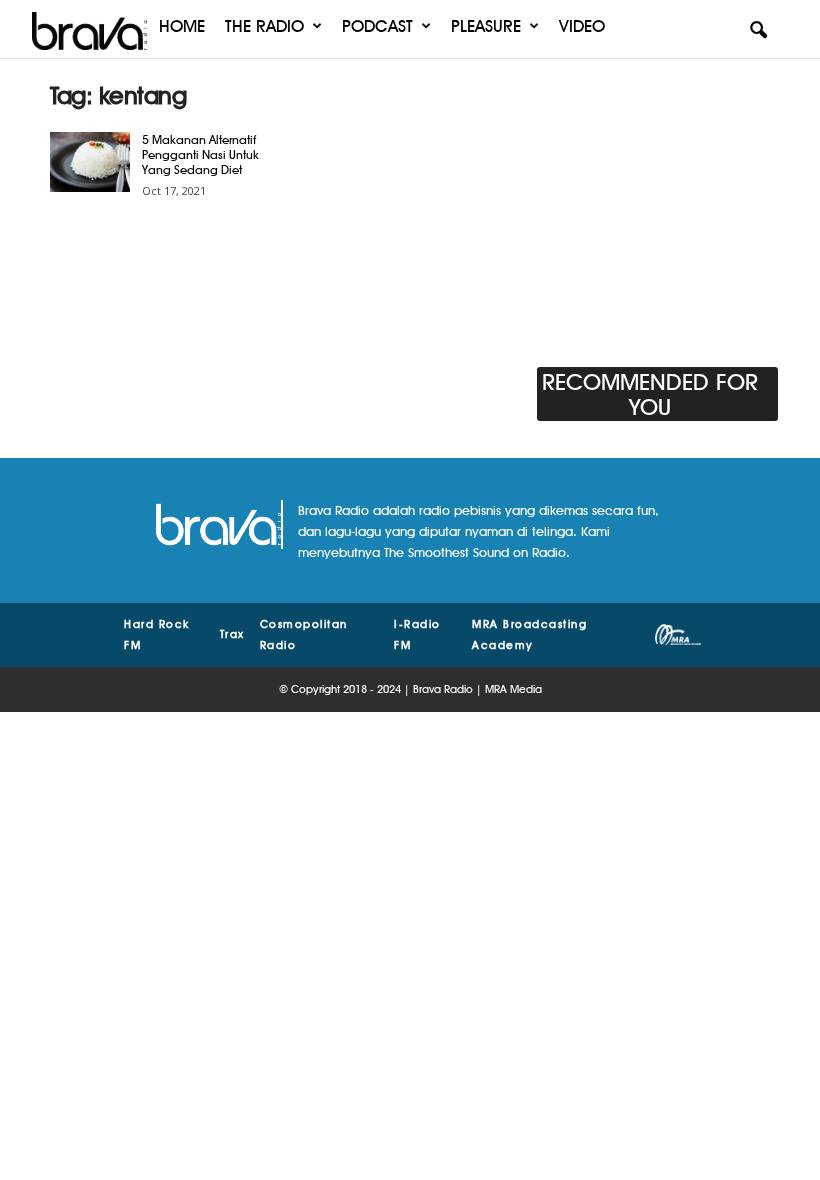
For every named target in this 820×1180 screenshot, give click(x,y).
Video (582, 26)
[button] (758, 31)
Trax (232, 634)
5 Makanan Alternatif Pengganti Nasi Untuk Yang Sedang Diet (200, 154)
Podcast (377, 26)
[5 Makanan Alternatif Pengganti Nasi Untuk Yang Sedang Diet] (90, 162)
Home (182, 26)
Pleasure (486, 26)
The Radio (264, 26)
